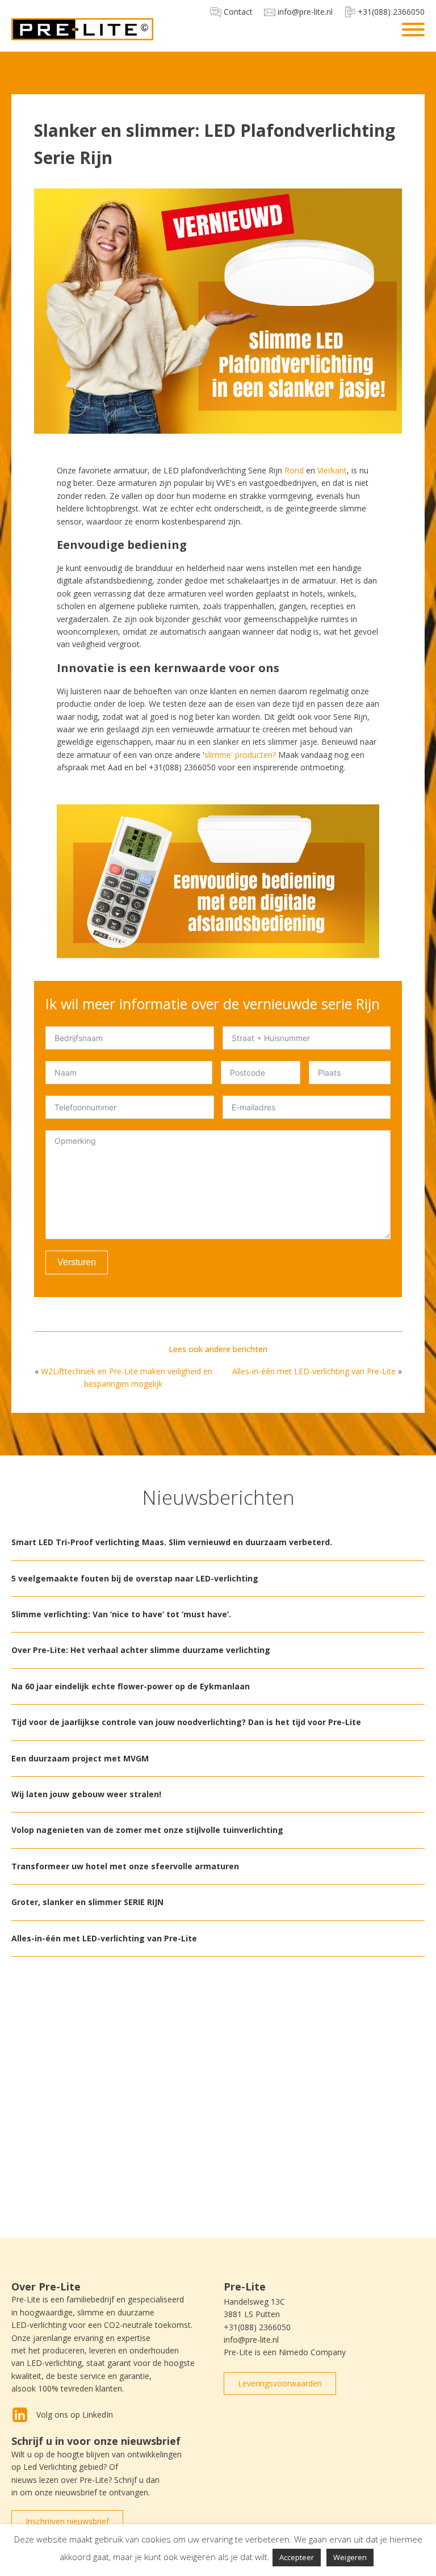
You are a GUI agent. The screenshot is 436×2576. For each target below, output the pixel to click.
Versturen (77, 1262)
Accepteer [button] (297, 2557)
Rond (294, 470)
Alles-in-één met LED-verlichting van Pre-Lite (314, 1371)
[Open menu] (413, 30)
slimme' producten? (240, 755)
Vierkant (332, 470)
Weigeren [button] (350, 2557)
